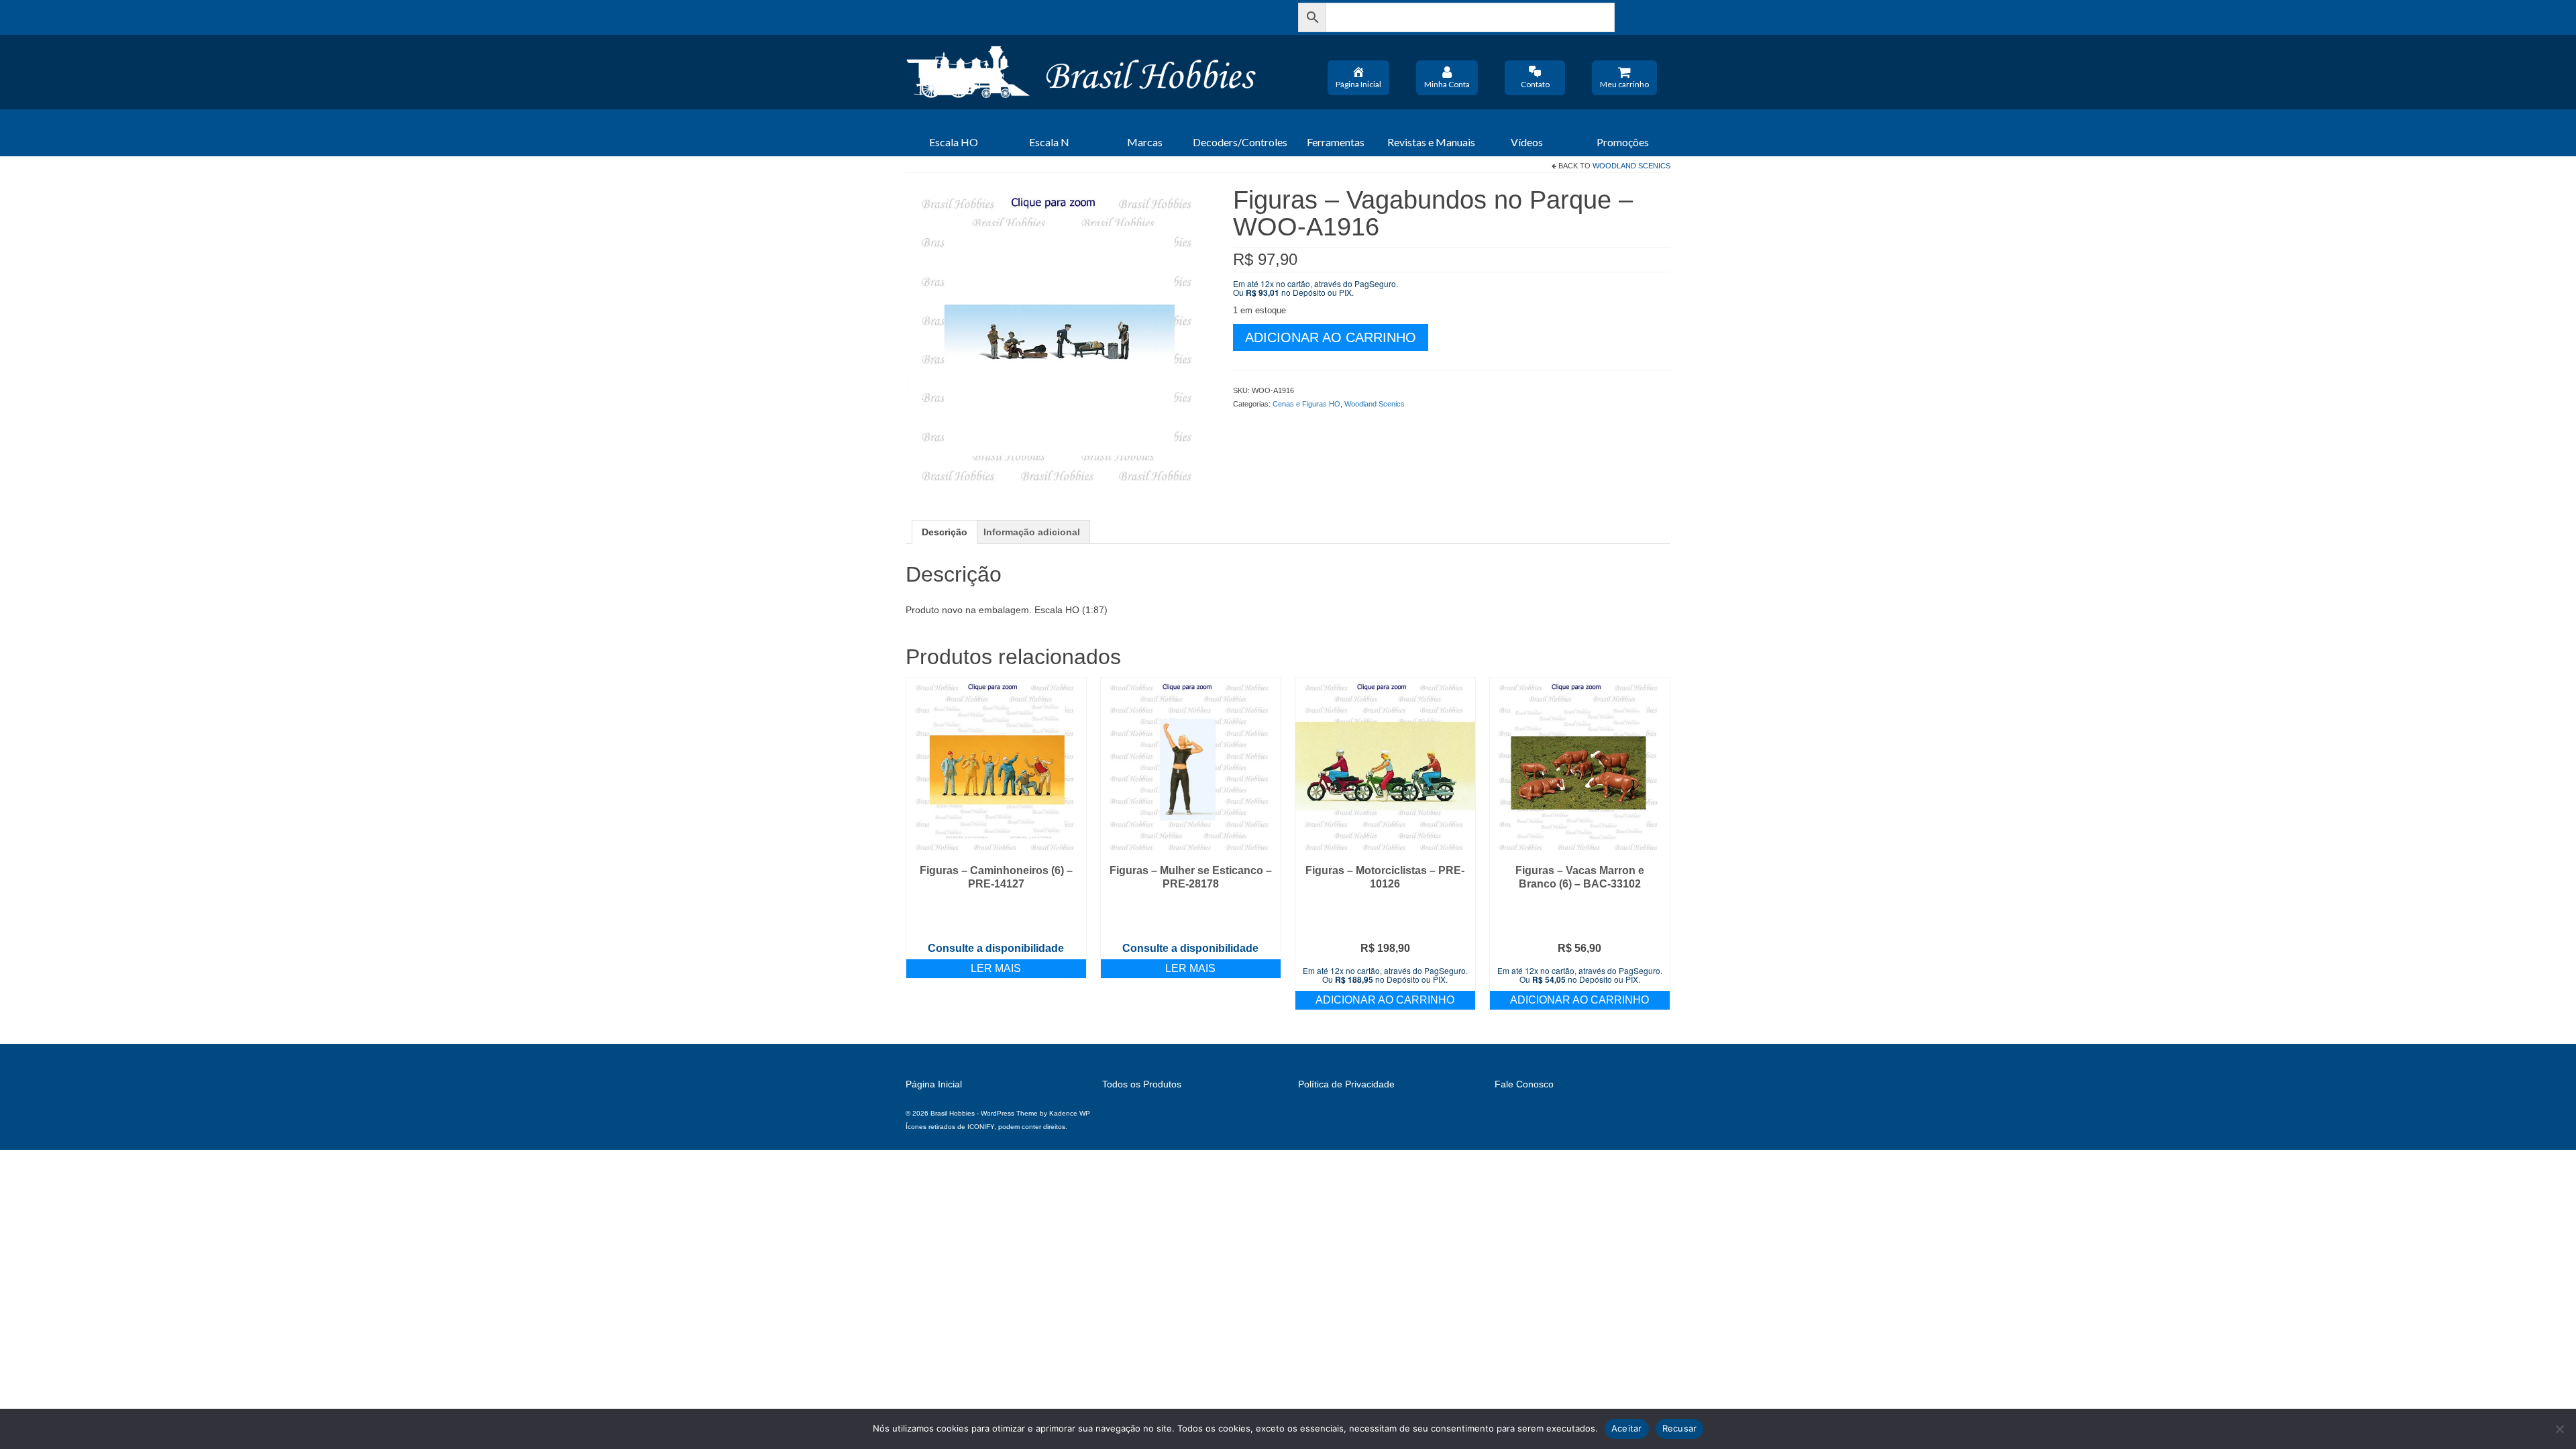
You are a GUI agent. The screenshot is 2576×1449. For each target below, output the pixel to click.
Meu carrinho (1624, 84)
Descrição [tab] (945, 532)
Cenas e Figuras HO (1306, 404)
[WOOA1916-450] (1059, 339)
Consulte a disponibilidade (996, 948)
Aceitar (1627, 1428)
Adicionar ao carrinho (1331, 337)
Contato (1535, 84)
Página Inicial (1358, 84)
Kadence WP (1070, 1113)
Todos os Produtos (1142, 1084)
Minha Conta (1447, 84)
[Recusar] (2559, 1429)
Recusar (1680, 1428)
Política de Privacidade (1346, 1084)
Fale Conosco (1524, 1084)
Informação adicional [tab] (1032, 532)
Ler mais (996, 968)
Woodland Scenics (1631, 166)
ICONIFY (981, 1127)
